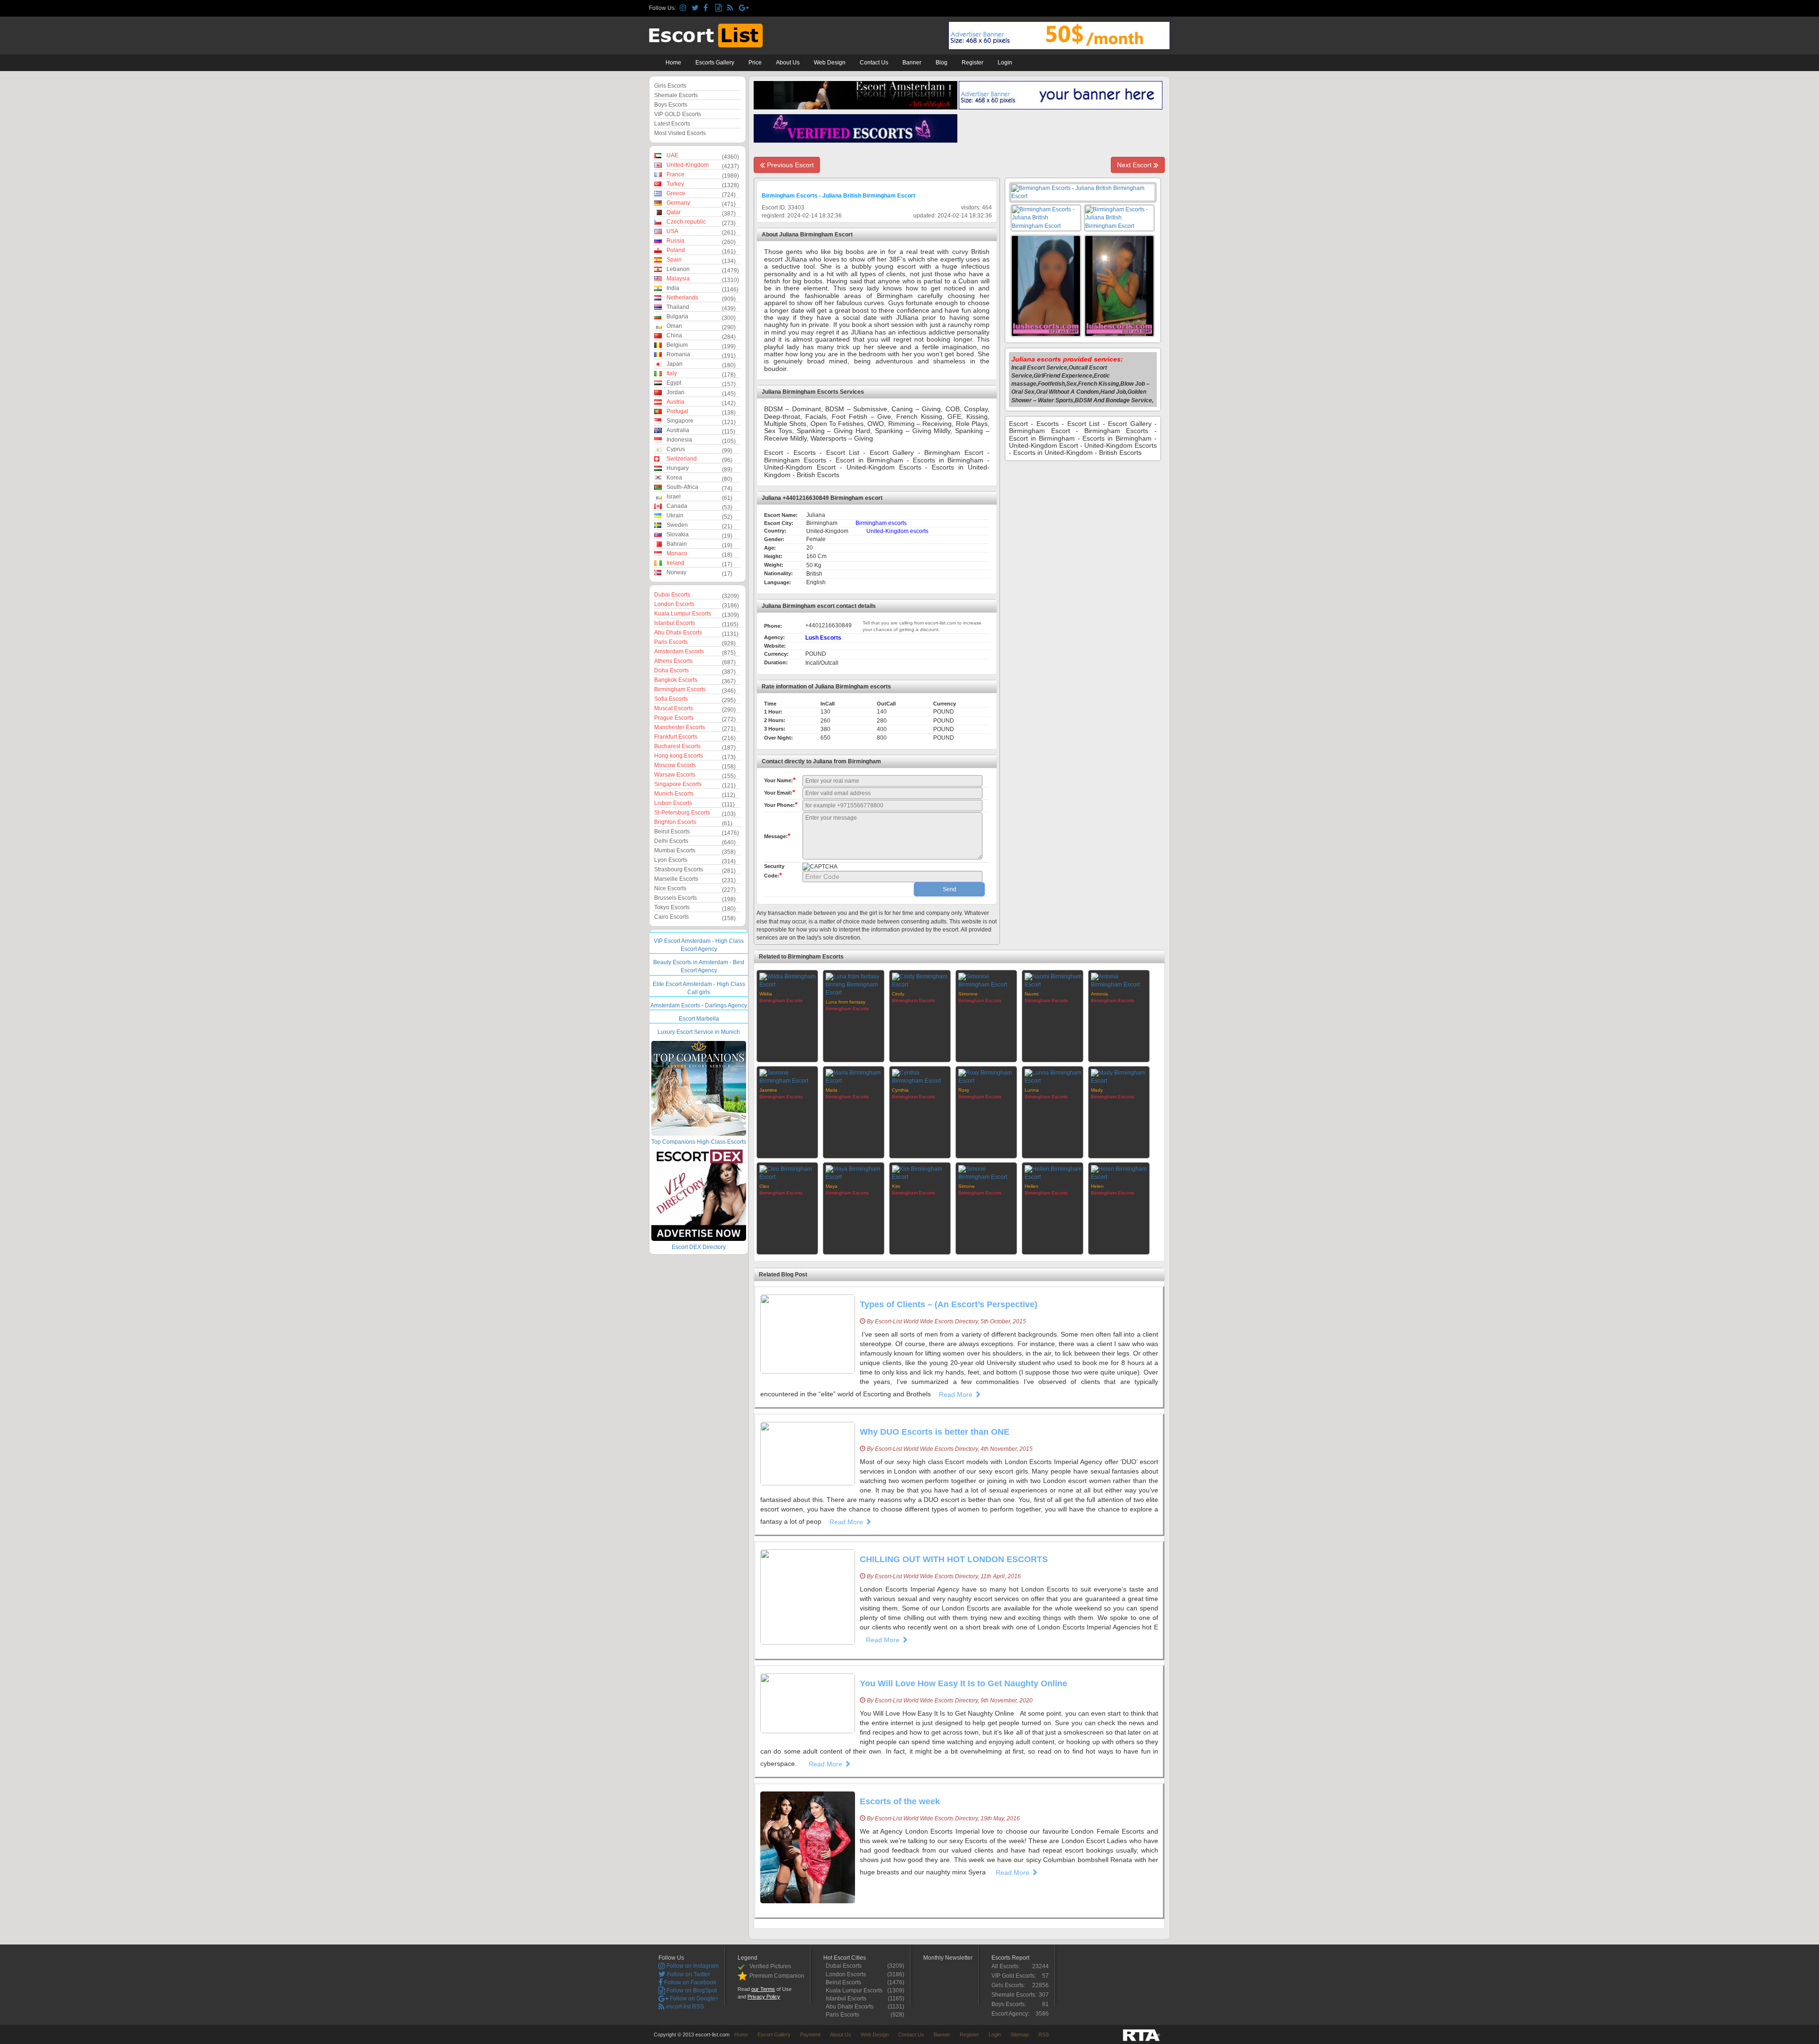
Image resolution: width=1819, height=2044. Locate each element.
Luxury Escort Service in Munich (699, 1032)
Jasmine (768, 1090)
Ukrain (675, 516)
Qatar (674, 212)
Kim (896, 1186)
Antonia (1099, 994)
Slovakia (678, 534)
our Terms (763, 1989)
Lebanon (678, 269)
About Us (788, 63)
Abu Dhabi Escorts (678, 633)
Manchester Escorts (680, 727)
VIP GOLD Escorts (678, 114)
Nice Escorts (670, 888)
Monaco (677, 553)
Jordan (675, 392)
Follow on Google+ (693, 1999)
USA (672, 231)
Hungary (678, 468)
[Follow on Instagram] (684, 8)
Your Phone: (781, 805)
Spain (674, 260)
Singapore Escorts (678, 784)
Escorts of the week (900, 1801)
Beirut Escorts (672, 832)
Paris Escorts (671, 642)
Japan (675, 364)
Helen (1097, 1186)
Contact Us (874, 63)
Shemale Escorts (676, 95)
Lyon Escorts (671, 860)
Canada (677, 506)
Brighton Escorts (675, 822)
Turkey (675, 184)
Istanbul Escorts (675, 623)
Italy (672, 373)
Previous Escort (789, 165)
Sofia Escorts (671, 699)
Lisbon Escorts (673, 803)
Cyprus (676, 449)
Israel (674, 497)
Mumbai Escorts (675, 850)
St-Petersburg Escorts (682, 813)
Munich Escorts (674, 794)
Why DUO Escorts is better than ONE (935, 1432)
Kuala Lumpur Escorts (683, 614)
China (674, 335)
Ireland (675, 563)
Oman (674, 326)
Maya (832, 1186)
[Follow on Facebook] (708, 8)
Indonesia (679, 440)
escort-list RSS (684, 2007)
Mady (1097, 1090)
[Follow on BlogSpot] (720, 8)
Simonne (968, 994)
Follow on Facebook (689, 1982)
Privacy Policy (764, 1997)
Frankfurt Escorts (676, 737)
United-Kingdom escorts (897, 531)
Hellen (1031, 1186)
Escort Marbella (699, 1019)
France (675, 174)
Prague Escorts (674, 718)
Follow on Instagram (692, 1966)
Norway (676, 572)
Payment (810, 2035)
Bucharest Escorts (677, 746)
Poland (676, 250)
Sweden (677, 525)
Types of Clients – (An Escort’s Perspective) (949, 1304)
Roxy (964, 1090)
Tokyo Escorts (672, 907)
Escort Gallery (774, 2035)
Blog (941, 63)
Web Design (830, 63)
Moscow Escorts (675, 765)
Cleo (764, 1186)
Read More (957, 1394)
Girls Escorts (670, 86)
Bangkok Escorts (676, 680)
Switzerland (682, 459)
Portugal (677, 411)
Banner (912, 63)
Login (1005, 63)
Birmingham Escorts (680, 689)
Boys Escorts (671, 105)
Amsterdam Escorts (679, 651)
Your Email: (779, 792)
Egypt (674, 383)
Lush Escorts (823, 638)
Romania (678, 354)
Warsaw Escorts (675, 775)
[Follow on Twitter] (696, 8)
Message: (777, 836)
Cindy (898, 994)
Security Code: (774, 871)
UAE (672, 155)
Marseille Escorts (676, 879)
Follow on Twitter (688, 1974)
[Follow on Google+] (743, 8)
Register (973, 63)
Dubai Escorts (672, 595)
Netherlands (682, 298)
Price (755, 63)
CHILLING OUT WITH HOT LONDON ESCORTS (954, 1559)
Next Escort (1135, 165)
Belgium (677, 345)
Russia (675, 241)
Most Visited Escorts (680, 133)
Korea (674, 478)
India (673, 288)
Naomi (1031, 994)
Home (673, 63)
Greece (676, 193)
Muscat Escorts (674, 708)
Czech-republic (686, 222)
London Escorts (674, 604)
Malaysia (678, 279)
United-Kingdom (688, 165)
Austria (675, 402)
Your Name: (780, 780)
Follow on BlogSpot (691, 1990)
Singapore (680, 421)
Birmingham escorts (881, 523)
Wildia (766, 994)
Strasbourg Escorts (679, 869)
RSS (1044, 2035)
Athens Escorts (673, 661)
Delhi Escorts (671, 841)
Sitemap (1020, 2035)
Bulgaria (677, 317)
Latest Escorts (672, 124)
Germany (678, 203)
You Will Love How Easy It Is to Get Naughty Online (964, 1683)
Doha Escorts (671, 670)
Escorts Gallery (715, 63)
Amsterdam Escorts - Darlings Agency (699, 1005)
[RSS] (732, 8)
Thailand (678, 307)
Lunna (1032, 1090)
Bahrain (677, 544)
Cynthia (900, 1090)
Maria (832, 1090)
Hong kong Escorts (679, 756)
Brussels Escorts (675, 898)
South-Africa (682, 487)
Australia (678, 430)
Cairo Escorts (671, 917)
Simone (967, 1186)
